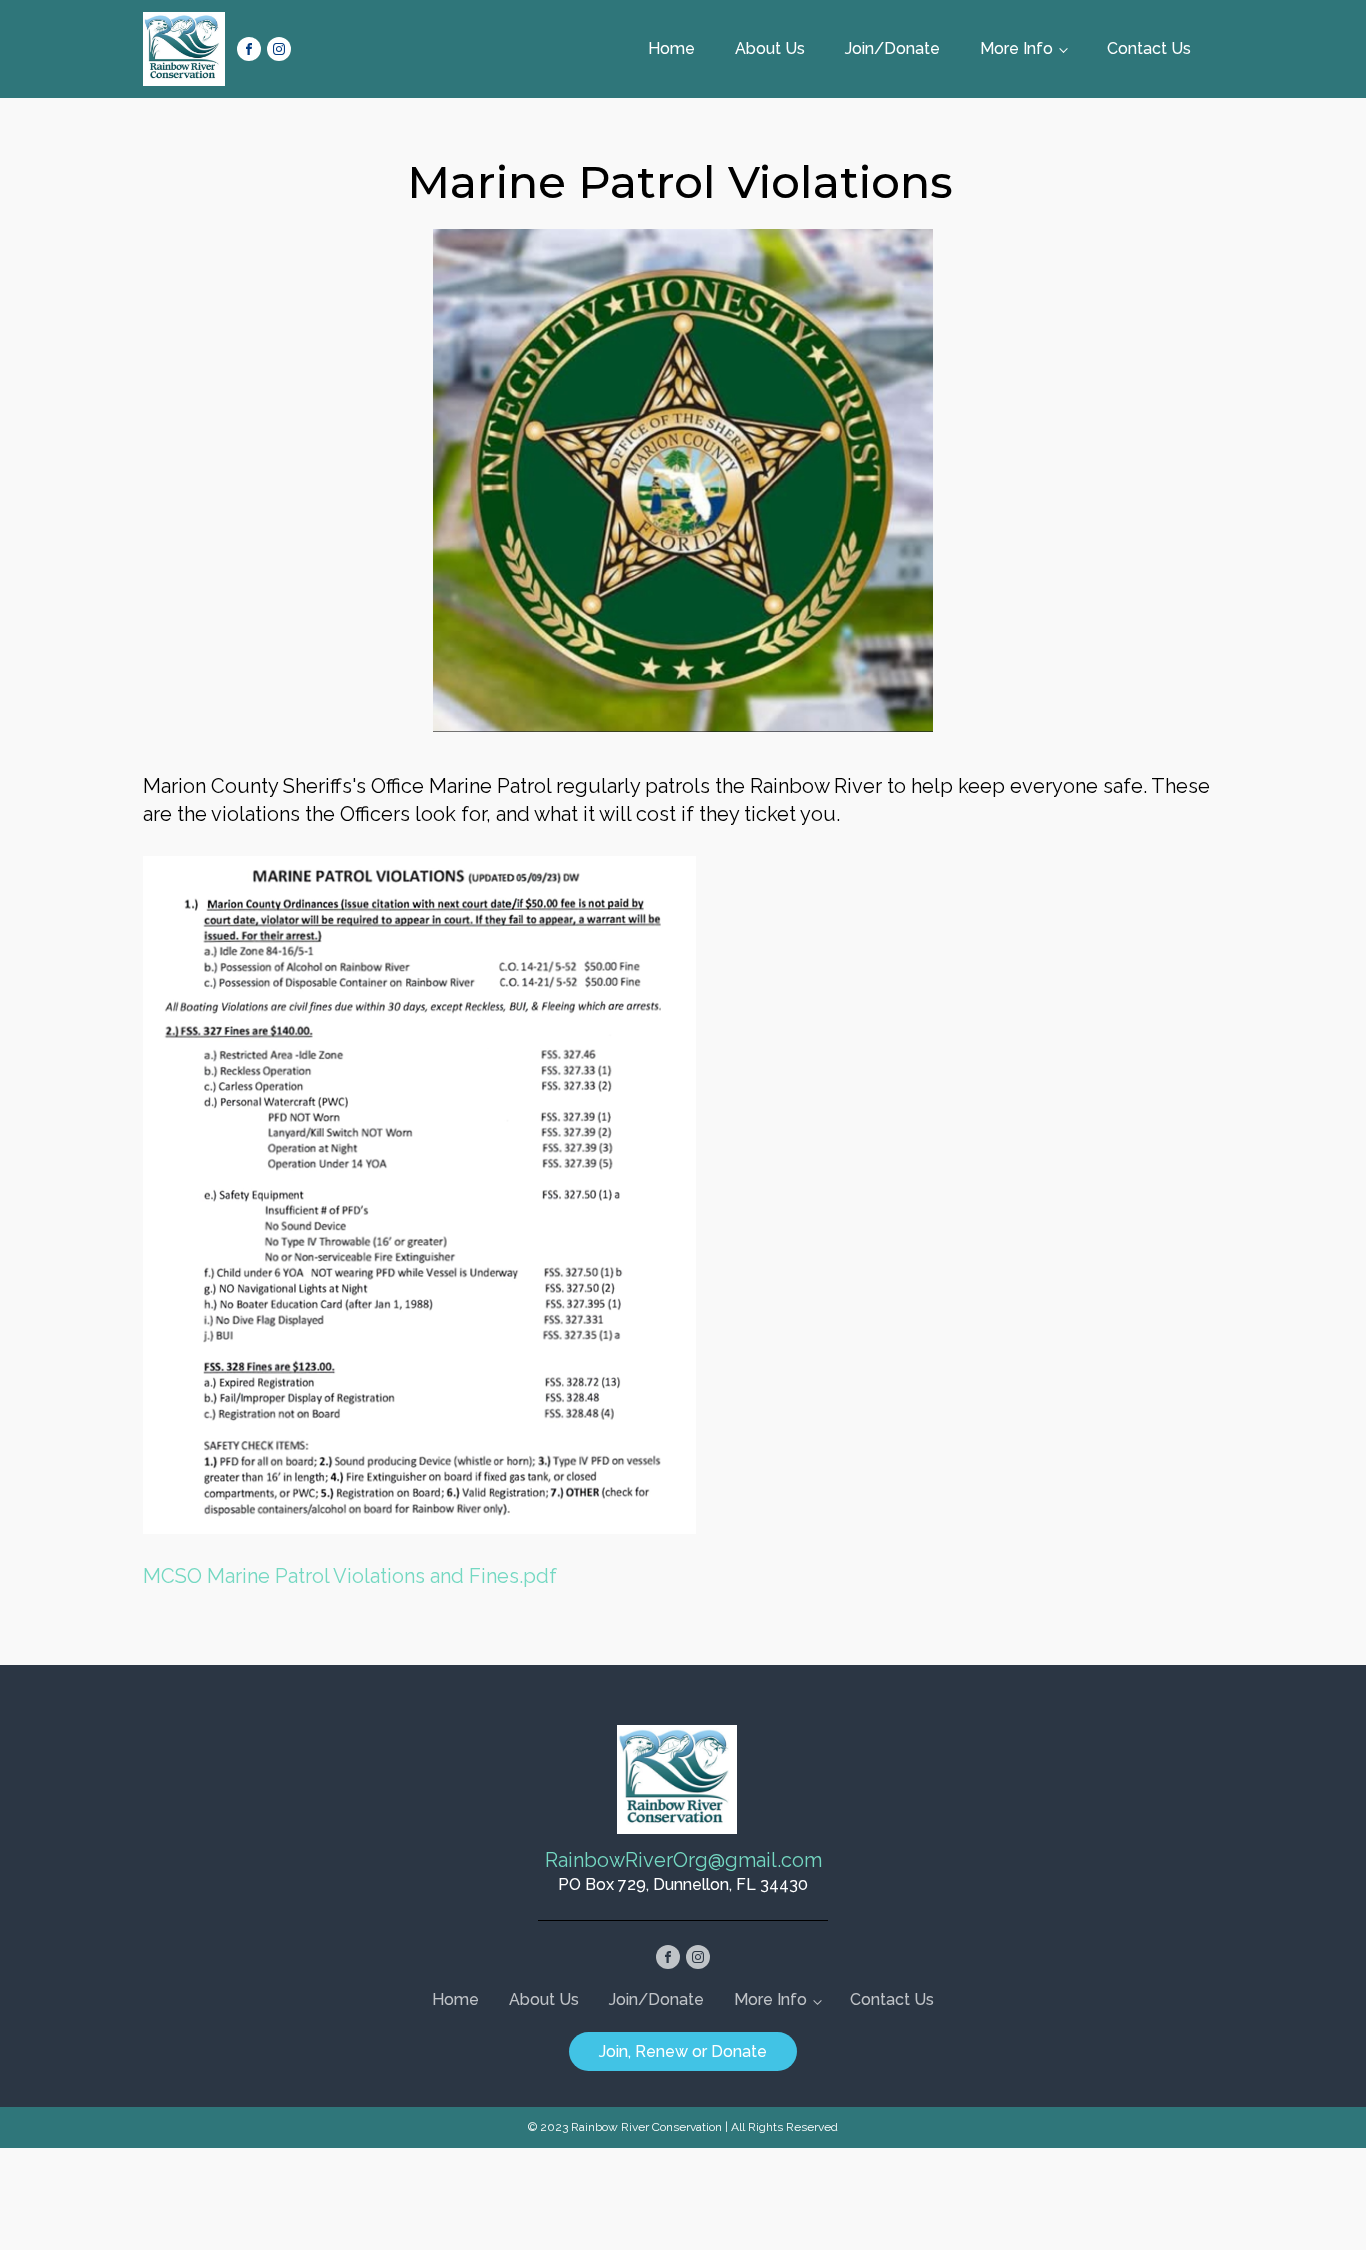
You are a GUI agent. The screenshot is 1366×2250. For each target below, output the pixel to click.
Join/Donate (892, 48)
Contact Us (1149, 48)
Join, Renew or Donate (683, 2051)
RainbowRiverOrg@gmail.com (683, 1860)
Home (671, 48)
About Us (770, 48)
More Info (1016, 48)
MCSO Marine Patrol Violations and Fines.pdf (350, 1576)
